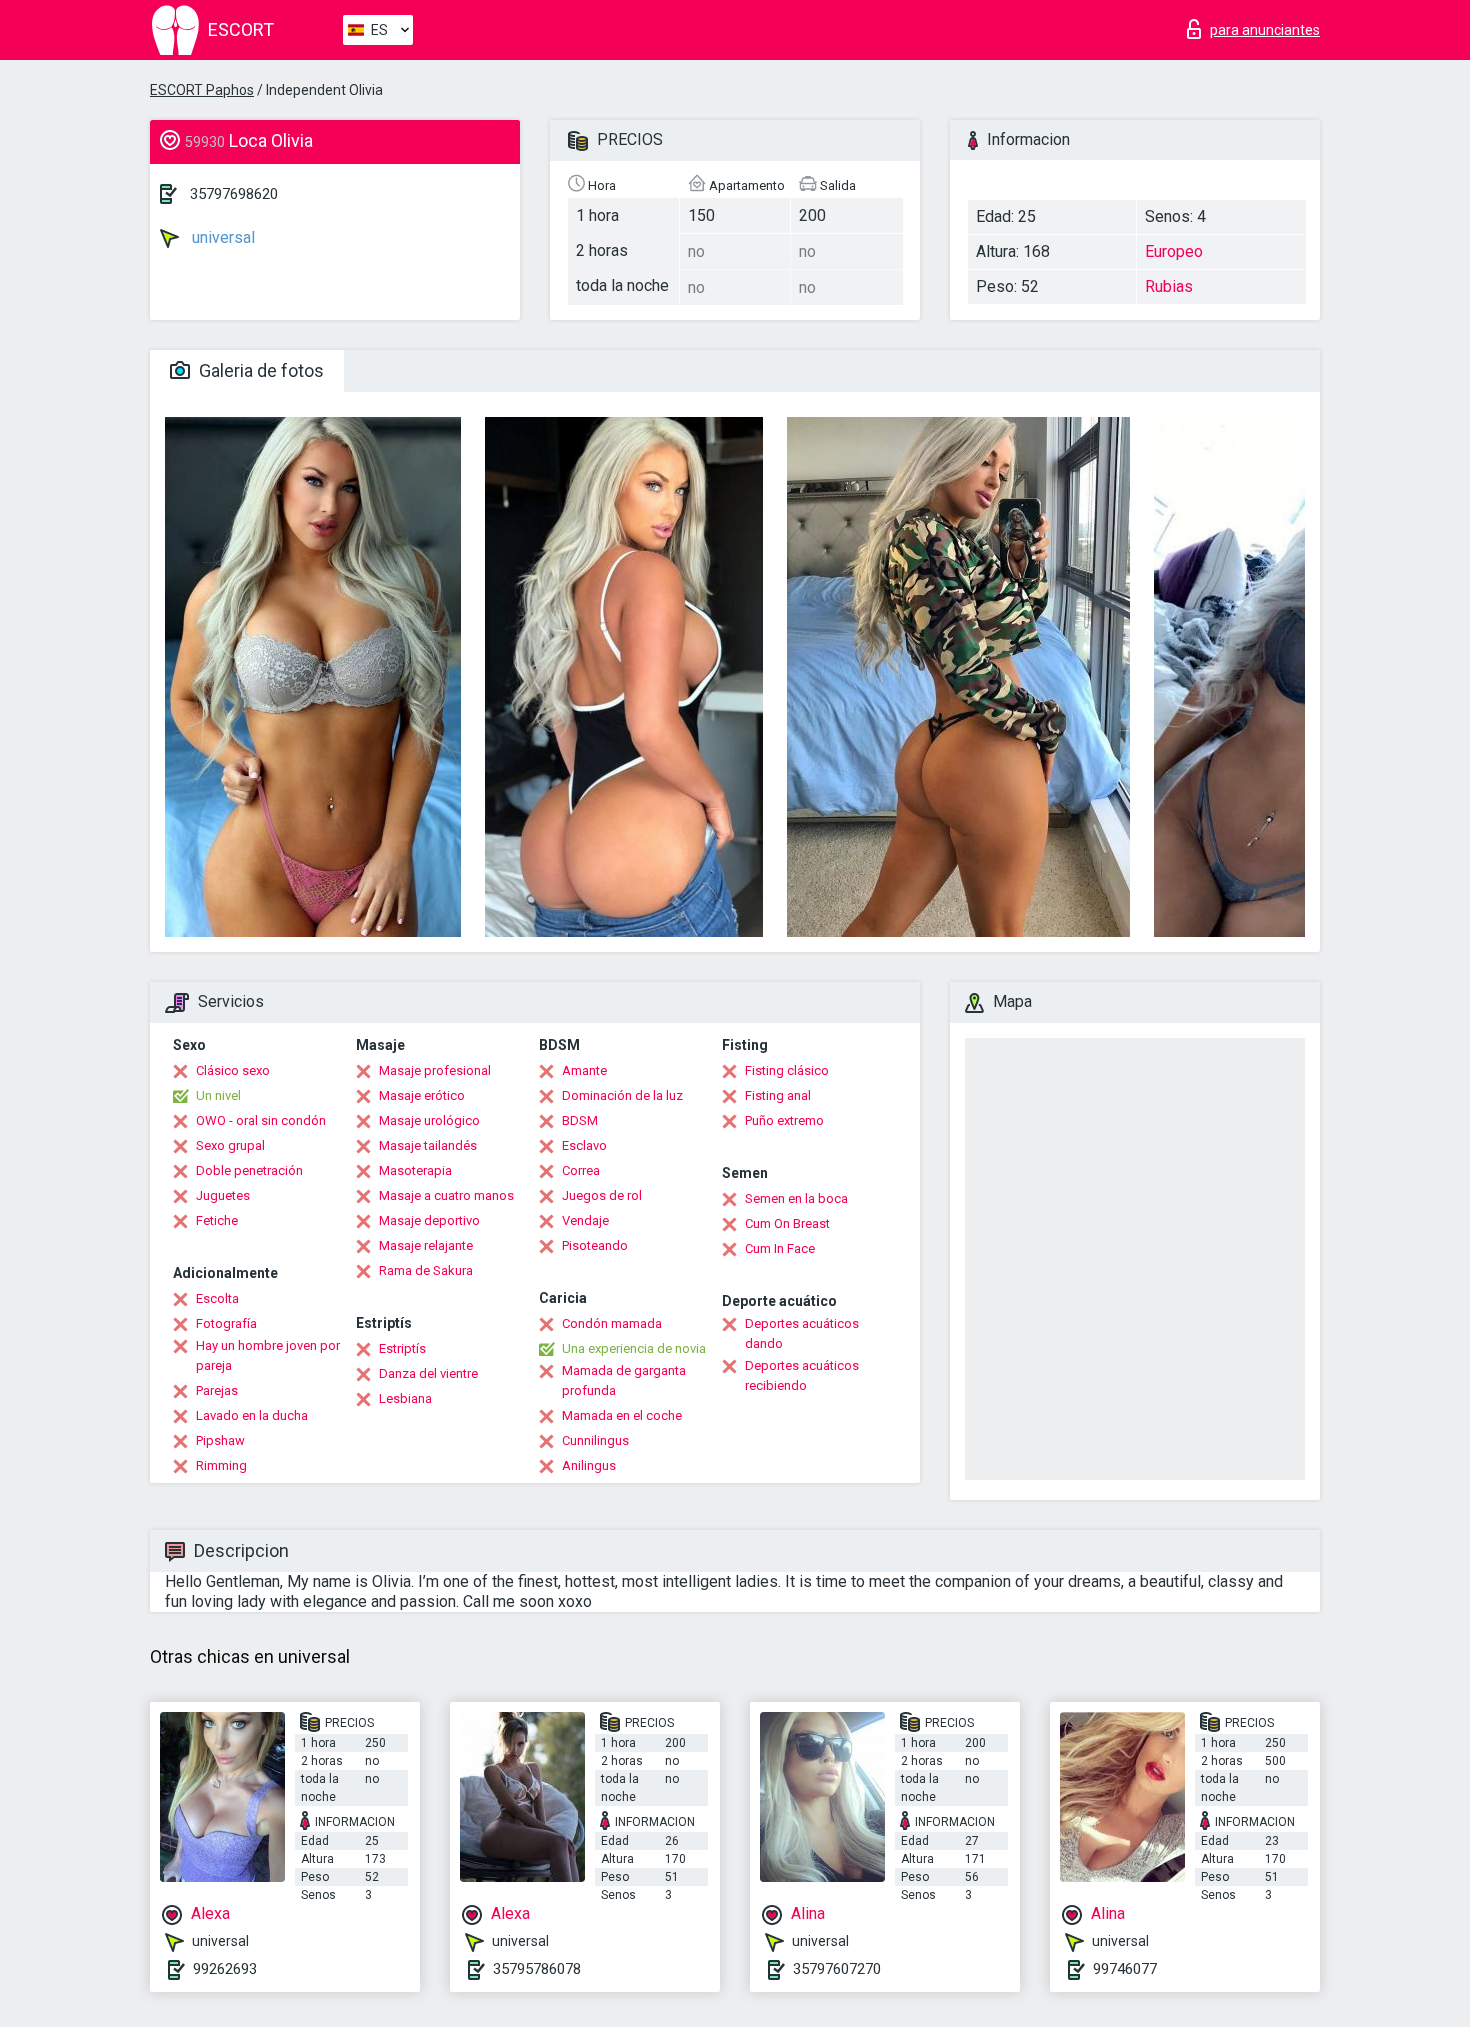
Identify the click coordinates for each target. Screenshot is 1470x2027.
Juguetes (223, 1195)
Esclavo (584, 1145)
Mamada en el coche (622, 1415)
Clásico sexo (233, 1070)
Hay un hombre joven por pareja (268, 1355)
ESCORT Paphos (202, 90)
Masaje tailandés (428, 1145)
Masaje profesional (435, 1070)
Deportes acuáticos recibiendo (802, 1375)
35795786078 (537, 1969)
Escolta (217, 1298)
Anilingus (589, 1465)
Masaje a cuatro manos (446, 1195)
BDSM (580, 1120)
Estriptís (402, 1348)
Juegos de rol (602, 1195)
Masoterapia (415, 1170)
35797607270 (837, 1969)
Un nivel (218, 1095)
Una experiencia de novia (634, 1348)
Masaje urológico (429, 1120)
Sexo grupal (230, 1145)
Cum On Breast (787, 1223)
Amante (584, 1070)
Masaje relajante (426, 1245)
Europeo (1174, 251)
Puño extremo (784, 1120)
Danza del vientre (428, 1373)
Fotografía (226, 1323)
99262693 (225, 1969)
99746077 (1125, 1969)
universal (221, 237)
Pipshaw (220, 1440)
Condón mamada (612, 1323)
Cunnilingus (595, 1440)
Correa (581, 1170)
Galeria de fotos (259, 370)
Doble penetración (249, 1170)
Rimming (221, 1465)
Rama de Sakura (426, 1270)
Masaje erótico (422, 1095)
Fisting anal (778, 1095)
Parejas (217, 1390)
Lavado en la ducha (252, 1415)
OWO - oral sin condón (261, 1120)
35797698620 (234, 194)
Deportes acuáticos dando (802, 1333)
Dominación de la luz (622, 1095)
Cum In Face (780, 1248)
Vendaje (585, 1220)
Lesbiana (405, 1398)
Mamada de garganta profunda (624, 1380)
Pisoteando (595, 1245)
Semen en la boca (796, 1198)
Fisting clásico (787, 1070)
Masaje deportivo (429, 1220)
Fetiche (217, 1220)
